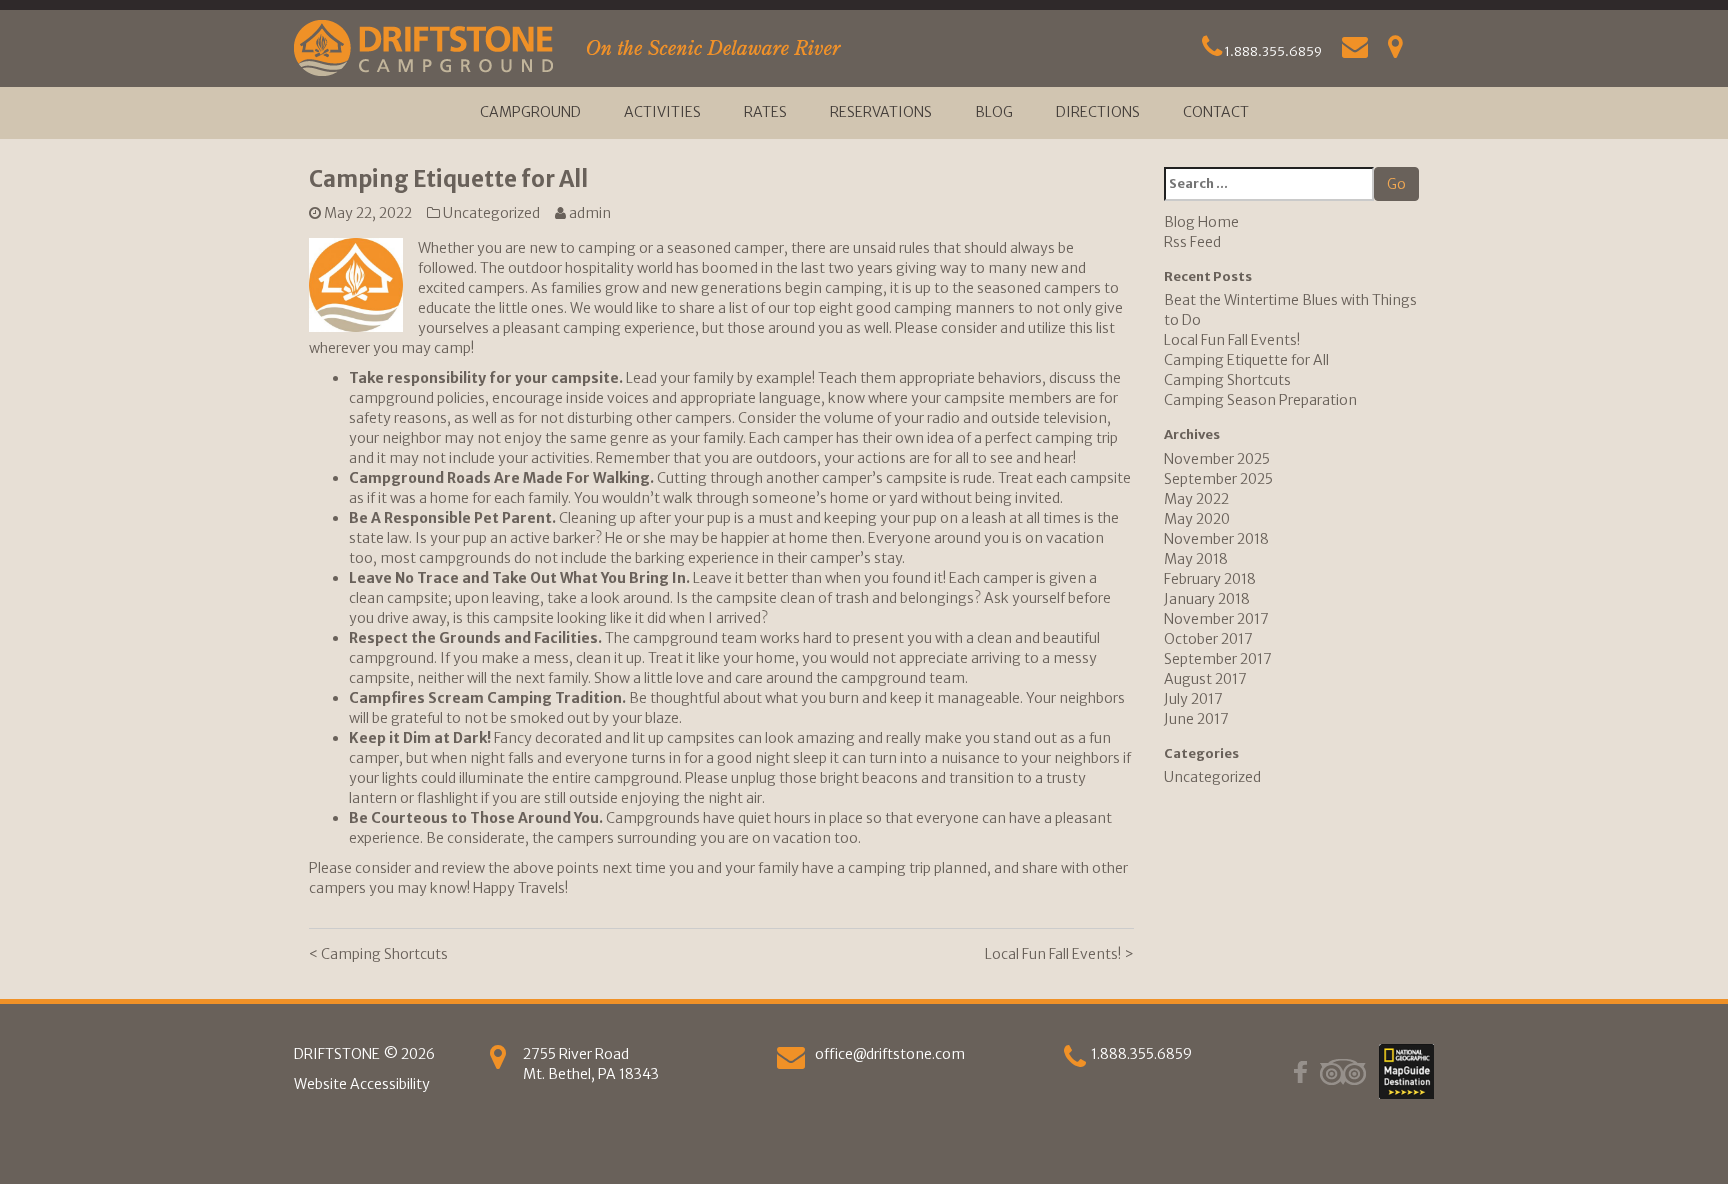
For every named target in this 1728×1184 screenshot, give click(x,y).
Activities (662, 112)
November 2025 (1217, 459)
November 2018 (1216, 539)
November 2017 (1216, 619)
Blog (994, 112)
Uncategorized (491, 213)
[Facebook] (1300, 1072)
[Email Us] (1355, 51)
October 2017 (1208, 639)
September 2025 (1218, 479)
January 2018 (1207, 599)
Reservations (881, 112)
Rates (765, 112)
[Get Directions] (1395, 51)
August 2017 (1205, 679)
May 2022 (1196, 499)
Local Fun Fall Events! (1059, 954)
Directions (1098, 112)
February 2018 (1210, 579)
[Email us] (791, 1062)
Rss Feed (1192, 242)
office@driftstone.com (890, 1054)
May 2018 (1196, 559)
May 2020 (1197, 519)
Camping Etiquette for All (1246, 360)
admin (590, 213)
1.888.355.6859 (1272, 51)
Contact (1216, 112)
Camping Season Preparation (1260, 400)
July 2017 (1193, 699)
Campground (530, 112)
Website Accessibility (362, 1084)
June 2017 (1196, 719)
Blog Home (1201, 222)
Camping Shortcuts (378, 954)
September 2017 (1218, 659)
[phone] (1075, 1062)
